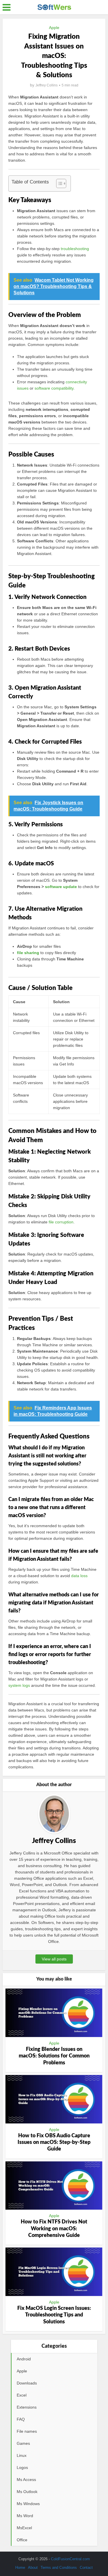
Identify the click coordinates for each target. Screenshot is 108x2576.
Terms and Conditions (59, 2568)
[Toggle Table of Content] (58, 183)
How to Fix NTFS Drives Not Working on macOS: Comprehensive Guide (54, 2229)
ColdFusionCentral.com (70, 2559)
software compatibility (54, 388)
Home (20, 2568)
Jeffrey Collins (47, 85)
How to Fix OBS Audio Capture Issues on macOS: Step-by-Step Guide (54, 2143)
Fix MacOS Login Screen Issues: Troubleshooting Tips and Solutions (54, 2315)
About (33, 2568)
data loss (79, 1576)
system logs (19, 1685)
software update (61, 887)
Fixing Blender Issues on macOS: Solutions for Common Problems (54, 2056)
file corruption (61, 1222)
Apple (54, 28)
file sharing (28, 953)
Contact (86, 2568)
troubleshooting (75, 249)
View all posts (54, 1959)
